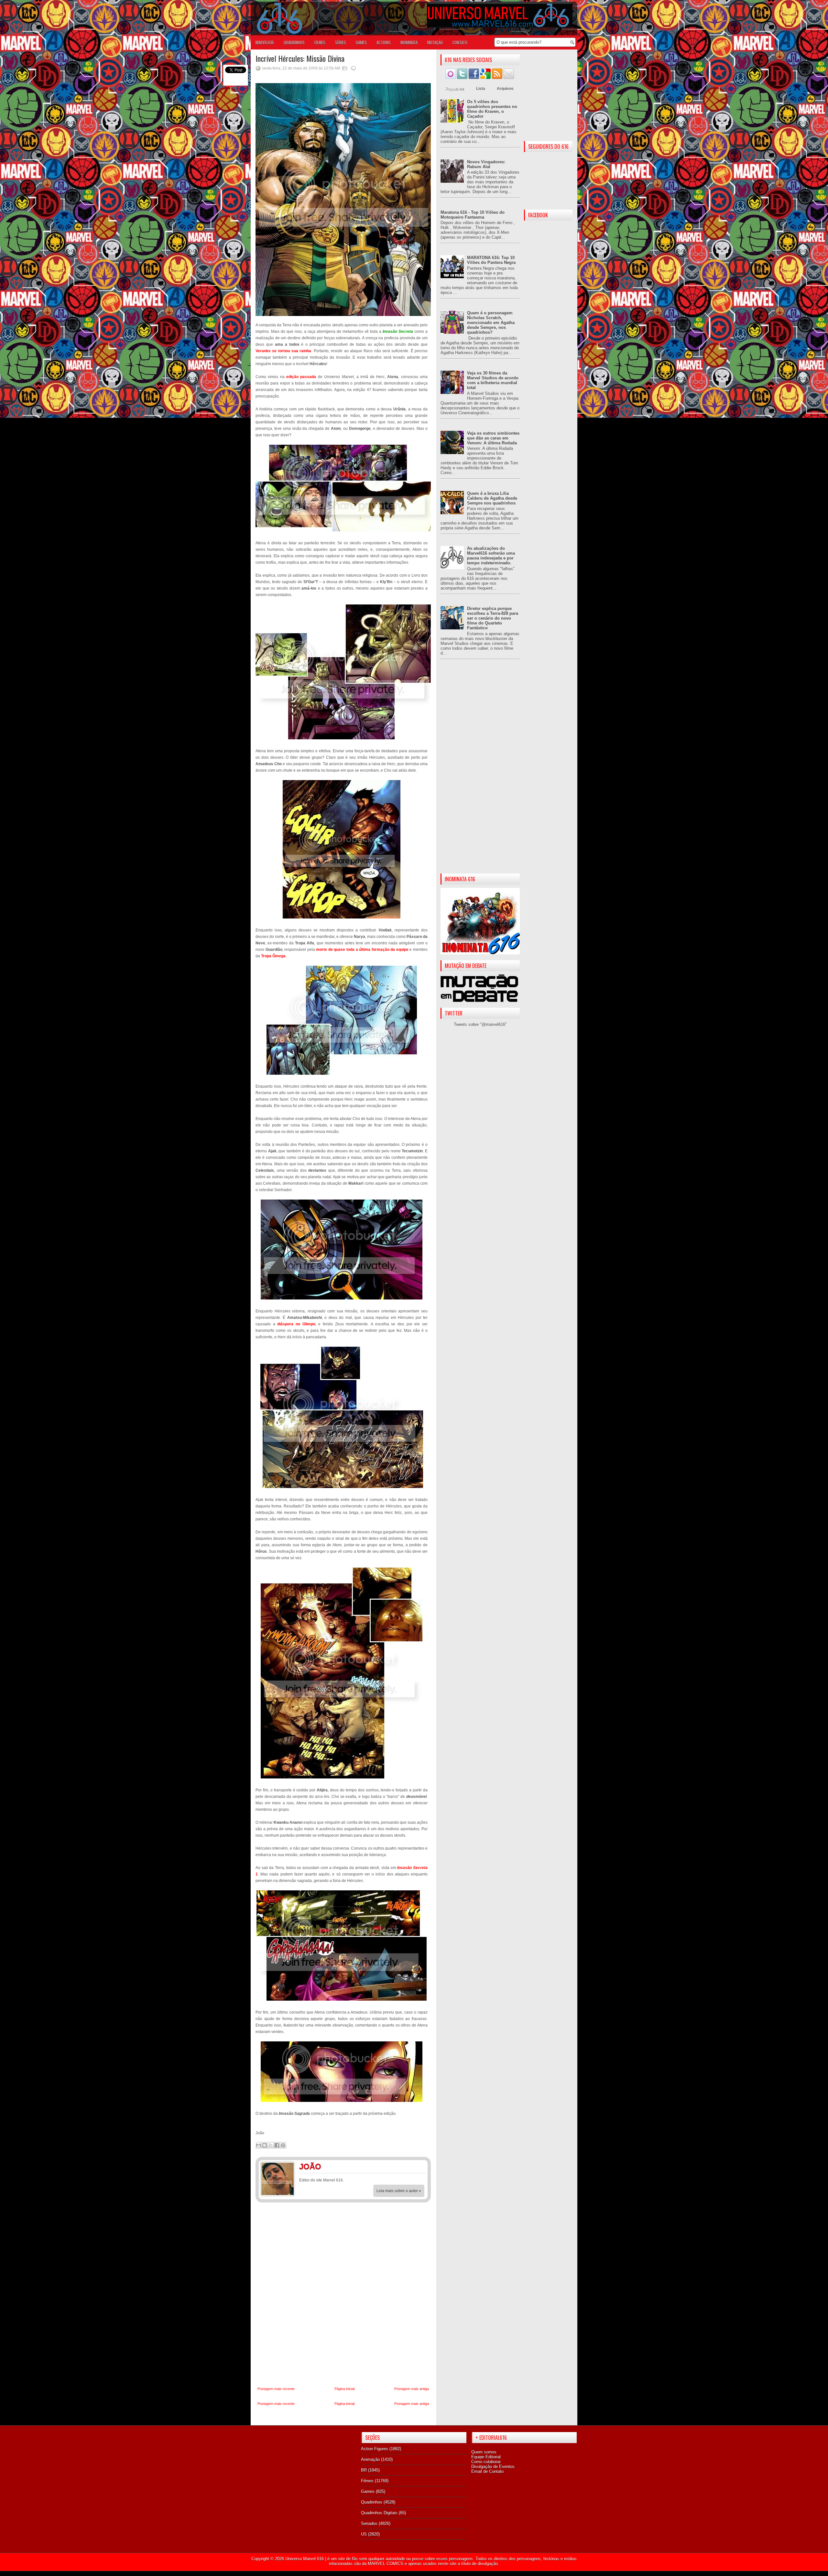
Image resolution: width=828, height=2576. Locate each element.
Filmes (367, 2481)
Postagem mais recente (276, 2389)
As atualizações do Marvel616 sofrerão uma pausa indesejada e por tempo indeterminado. (491, 556)
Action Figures (375, 2449)
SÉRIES (341, 42)
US (364, 2534)
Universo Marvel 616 (305, 2559)
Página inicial (344, 2389)
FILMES (320, 42)
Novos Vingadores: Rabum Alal (486, 164)
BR (364, 2470)
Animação (370, 2459)
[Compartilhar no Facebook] (277, 2145)
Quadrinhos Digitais (379, 2513)
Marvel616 (265, 42)
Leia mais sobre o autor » (399, 2191)
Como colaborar (486, 2462)
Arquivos (505, 89)
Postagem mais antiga (412, 2389)
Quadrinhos (372, 2502)
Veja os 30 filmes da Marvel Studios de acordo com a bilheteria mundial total (493, 380)
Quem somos (484, 2452)
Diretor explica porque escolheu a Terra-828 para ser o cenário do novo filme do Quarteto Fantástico (493, 618)
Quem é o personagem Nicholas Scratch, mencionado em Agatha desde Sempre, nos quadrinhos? (491, 323)
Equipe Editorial (486, 2457)
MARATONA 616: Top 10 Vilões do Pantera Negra (491, 260)
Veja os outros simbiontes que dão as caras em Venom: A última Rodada (493, 438)
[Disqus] (343, 2295)
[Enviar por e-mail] (258, 2145)
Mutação (435, 42)
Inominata (409, 42)
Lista (481, 89)
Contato (460, 42)
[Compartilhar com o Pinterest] (283, 2145)
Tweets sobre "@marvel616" (480, 1024)
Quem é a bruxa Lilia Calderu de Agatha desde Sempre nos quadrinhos (492, 498)
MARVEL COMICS (386, 2564)
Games (368, 2491)
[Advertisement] (480, 772)
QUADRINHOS (294, 42)
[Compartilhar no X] (271, 2145)
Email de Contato (487, 2471)
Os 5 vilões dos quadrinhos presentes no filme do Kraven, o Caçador (492, 109)
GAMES (361, 42)
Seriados (369, 2523)
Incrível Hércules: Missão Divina (300, 58)
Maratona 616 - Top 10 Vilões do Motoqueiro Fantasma (473, 215)
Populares (455, 89)
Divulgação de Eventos (493, 2467)
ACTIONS (384, 42)
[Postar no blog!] (265, 2145)
